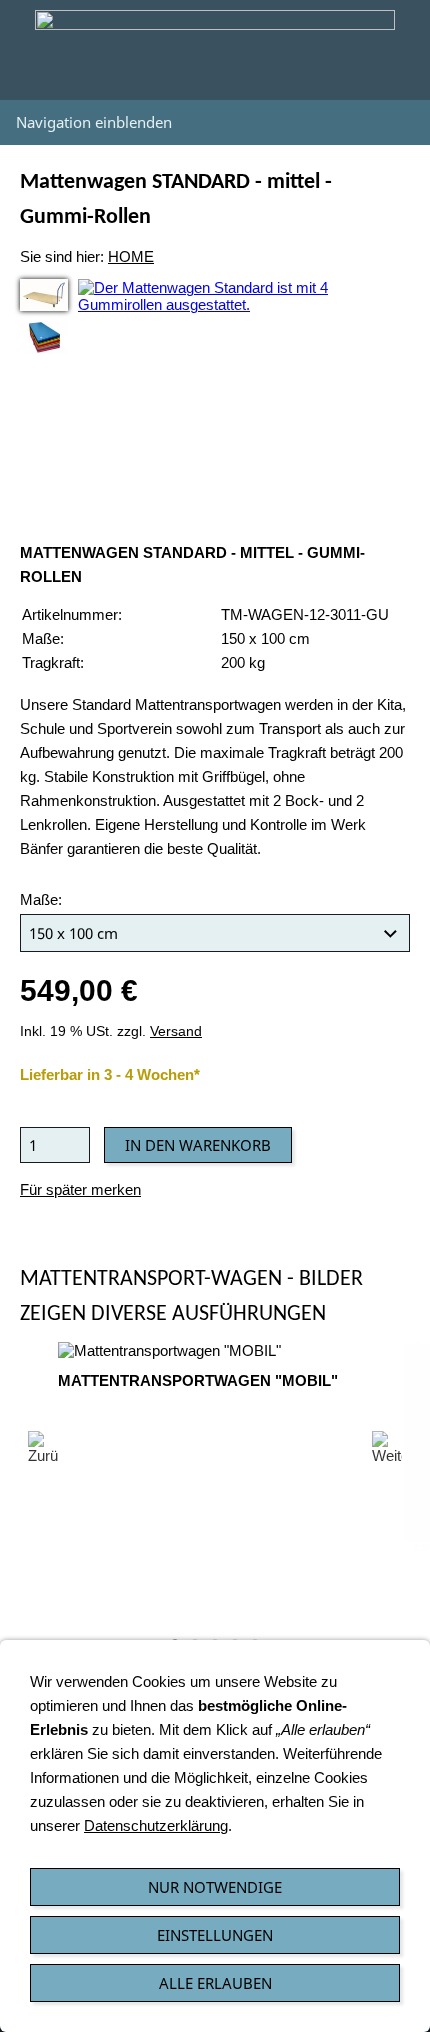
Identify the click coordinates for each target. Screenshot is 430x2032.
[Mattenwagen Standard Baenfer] (44, 295)
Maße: (41, 899)
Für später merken (80, 1189)
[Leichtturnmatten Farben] (44, 337)
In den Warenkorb (198, 1145)
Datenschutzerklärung (156, 1825)
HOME (131, 256)
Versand (176, 1031)
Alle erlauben (215, 1983)
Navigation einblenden (94, 122)
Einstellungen (215, 1935)
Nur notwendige (215, 1887)
